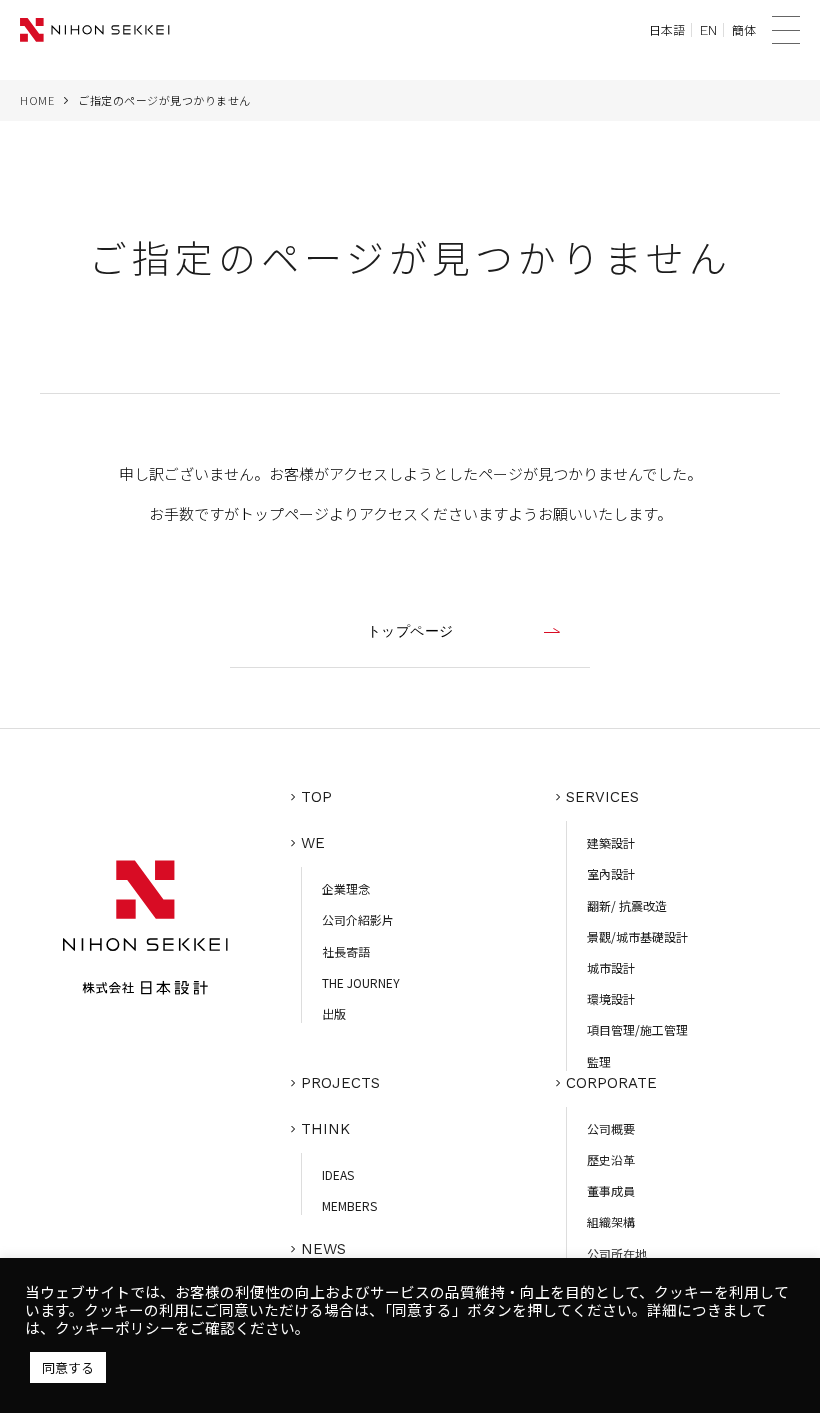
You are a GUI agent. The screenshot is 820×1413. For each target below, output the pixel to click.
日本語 (667, 30)
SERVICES (602, 797)
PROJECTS (340, 1083)
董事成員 (611, 1190)
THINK (325, 1129)
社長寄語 (346, 951)
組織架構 (611, 1221)
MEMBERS (349, 1205)
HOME (37, 100)
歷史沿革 (611, 1159)
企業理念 (346, 888)
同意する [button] (68, 1367)
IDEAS (338, 1174)
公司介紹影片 (358, 919)
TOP (316, 797)
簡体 (744, 30)
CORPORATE (611, 1083)
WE (313, 843)
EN (708, 30)
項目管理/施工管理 (637, 1029)
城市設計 (611, 967)
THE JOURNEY (361, 982)
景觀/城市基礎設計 (637, 936)
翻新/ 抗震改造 (627, 905)
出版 (334, 1013)
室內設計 (611, 873)
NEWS (323, 1249)
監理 (599, 1061)
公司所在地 (617, 1253)
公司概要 (611, 1128)
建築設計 (611, 842)
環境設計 (611, 998)
